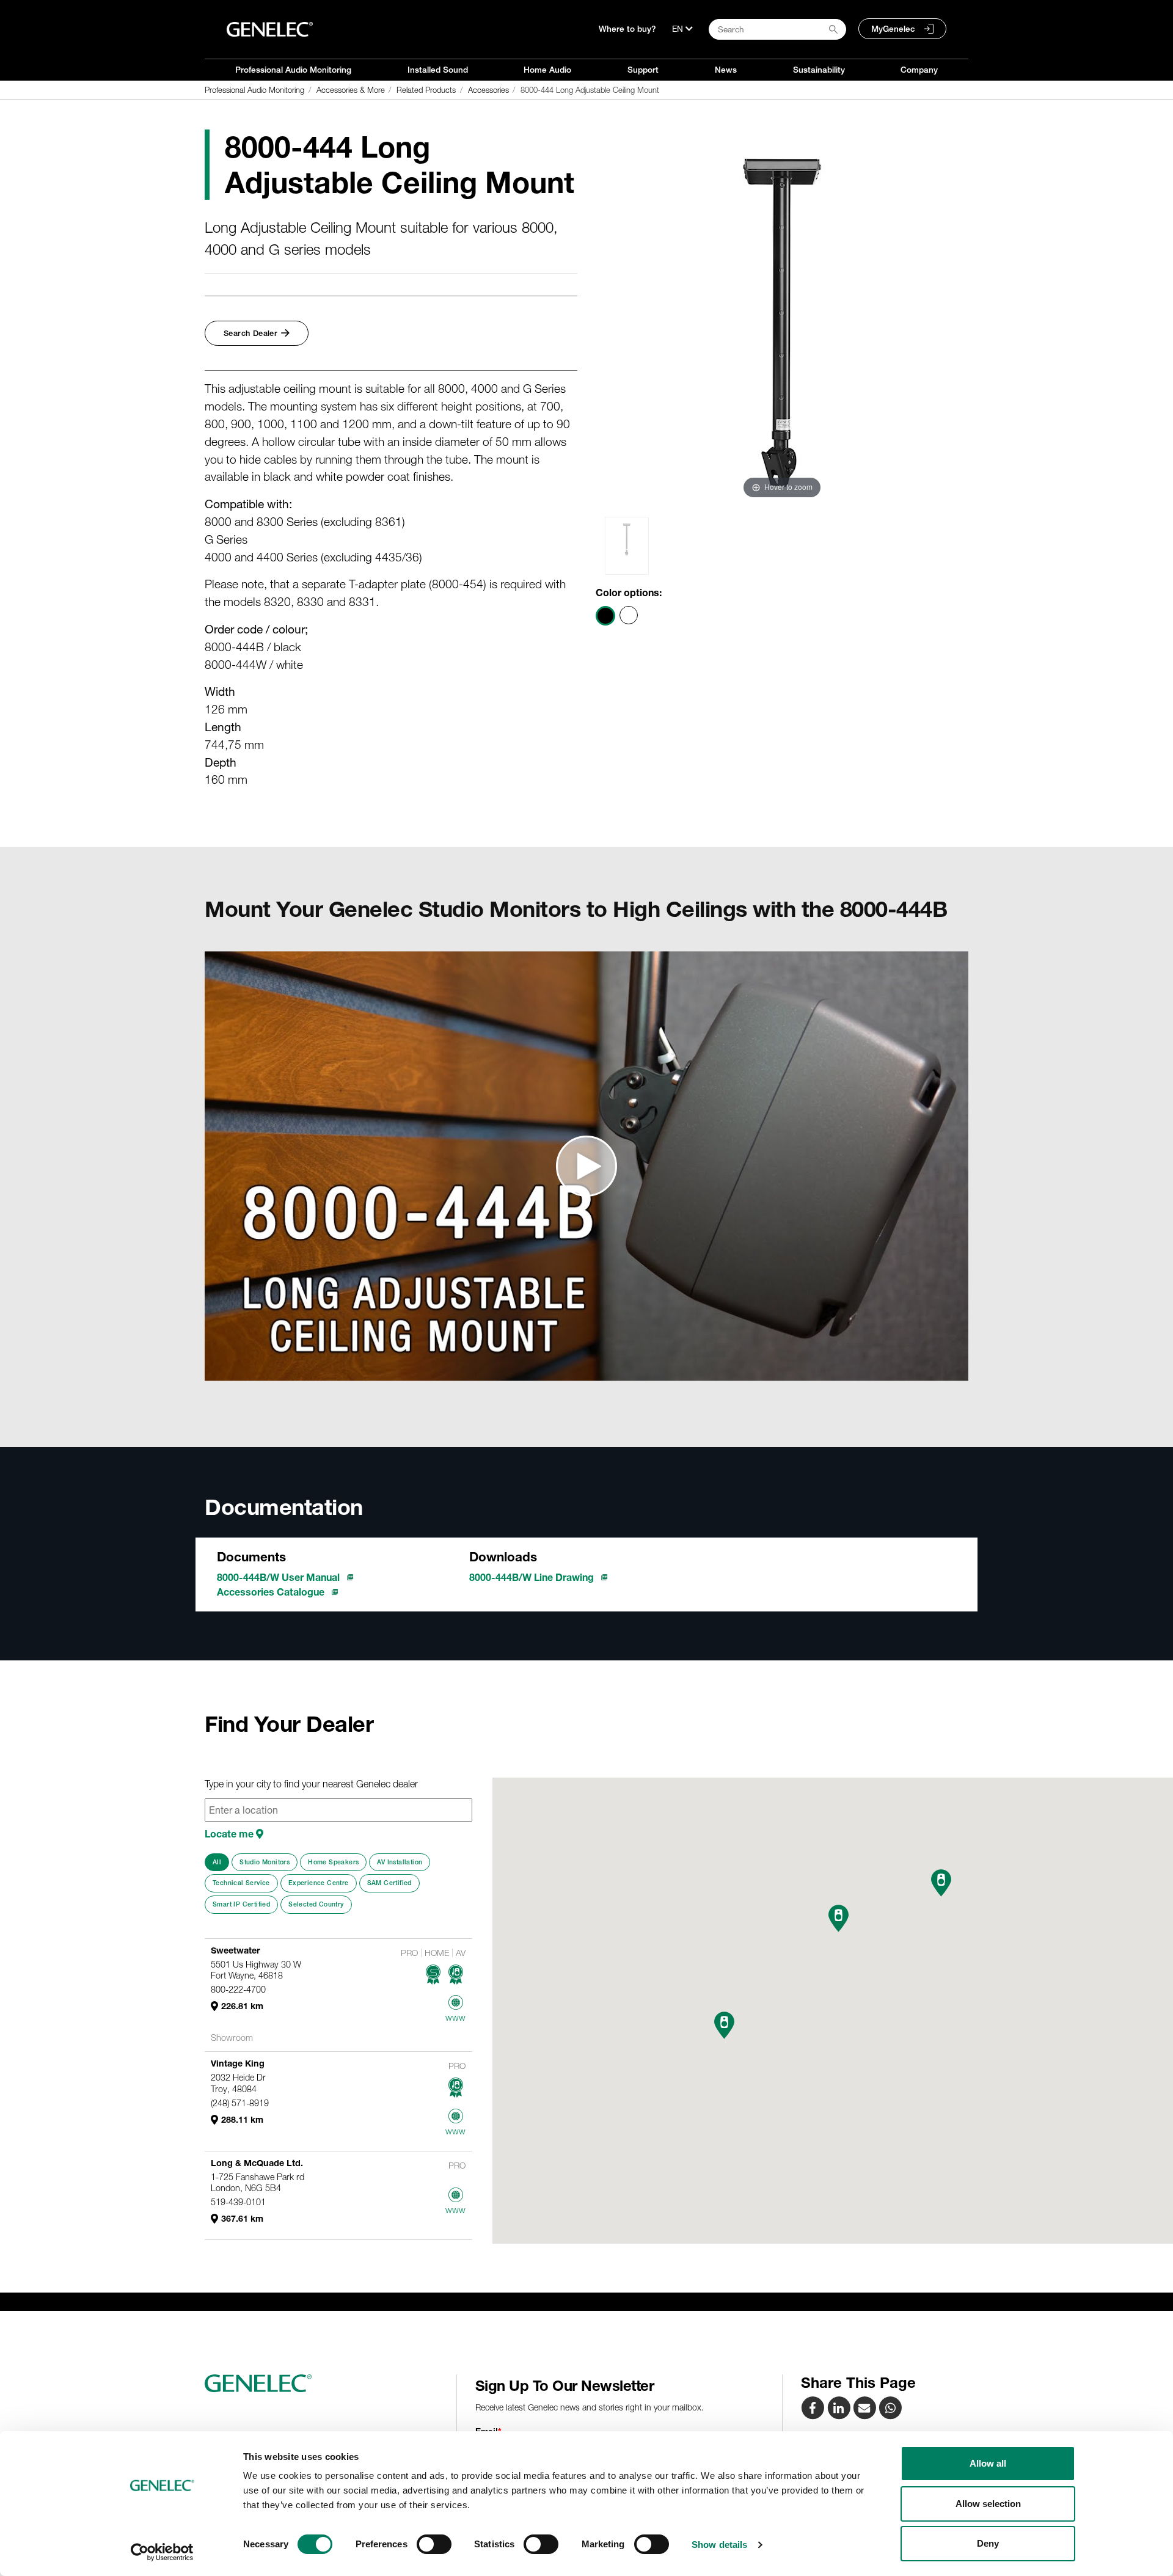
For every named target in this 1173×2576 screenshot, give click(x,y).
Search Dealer (250, 333)
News (726, 70)
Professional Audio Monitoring (293, 70)
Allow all (988, 2463)
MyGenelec (893, 29)
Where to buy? (627, 29)
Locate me (230, 1834)
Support (643, 70)
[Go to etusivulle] (326, 2384)
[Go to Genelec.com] (270, 29)
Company (919, 70)
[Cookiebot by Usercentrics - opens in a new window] (162, 2552)
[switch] (434, 2544)
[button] (724, 2025)
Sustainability (819, 70)
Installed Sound (438, 70)
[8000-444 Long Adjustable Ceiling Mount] (866, 2407)
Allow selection (988, 2504)
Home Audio (547, 70)
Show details (719, 2545)
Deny (988, 2543)
